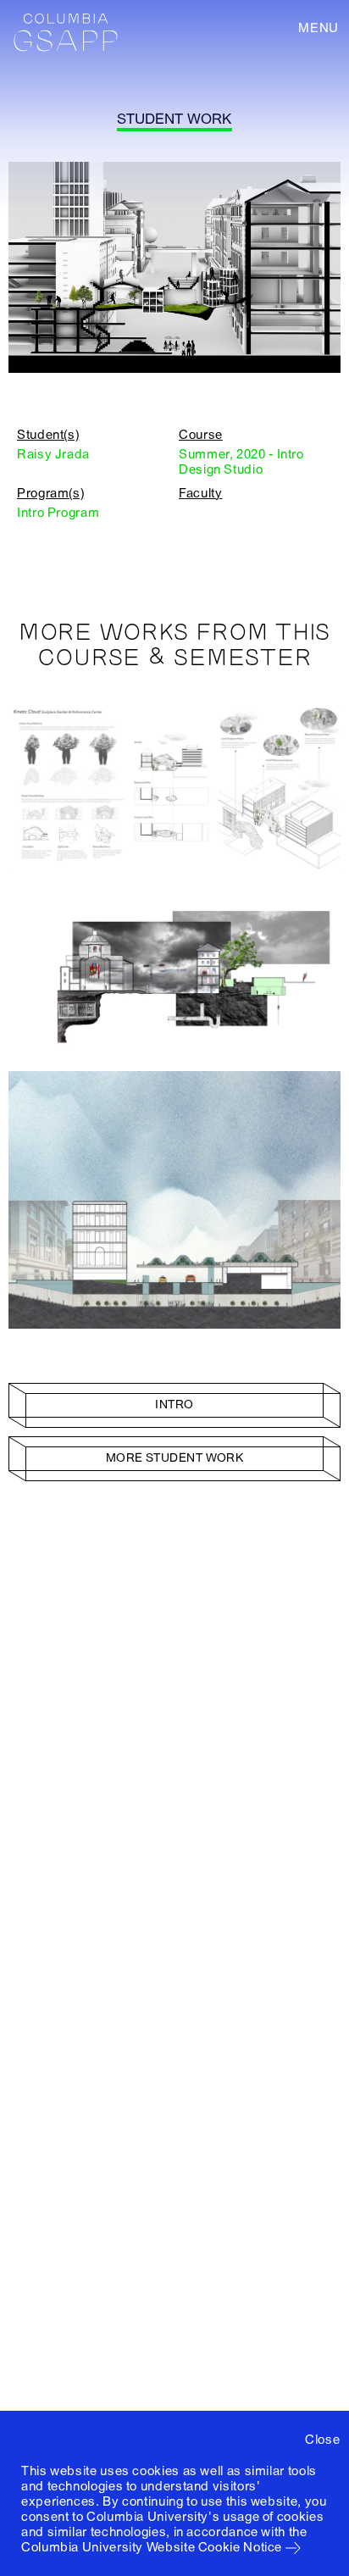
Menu (319, 28)
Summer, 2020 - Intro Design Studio (241, 462)
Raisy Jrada (53, 454)
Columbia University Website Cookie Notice (152, 2547)
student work (174, 119)
